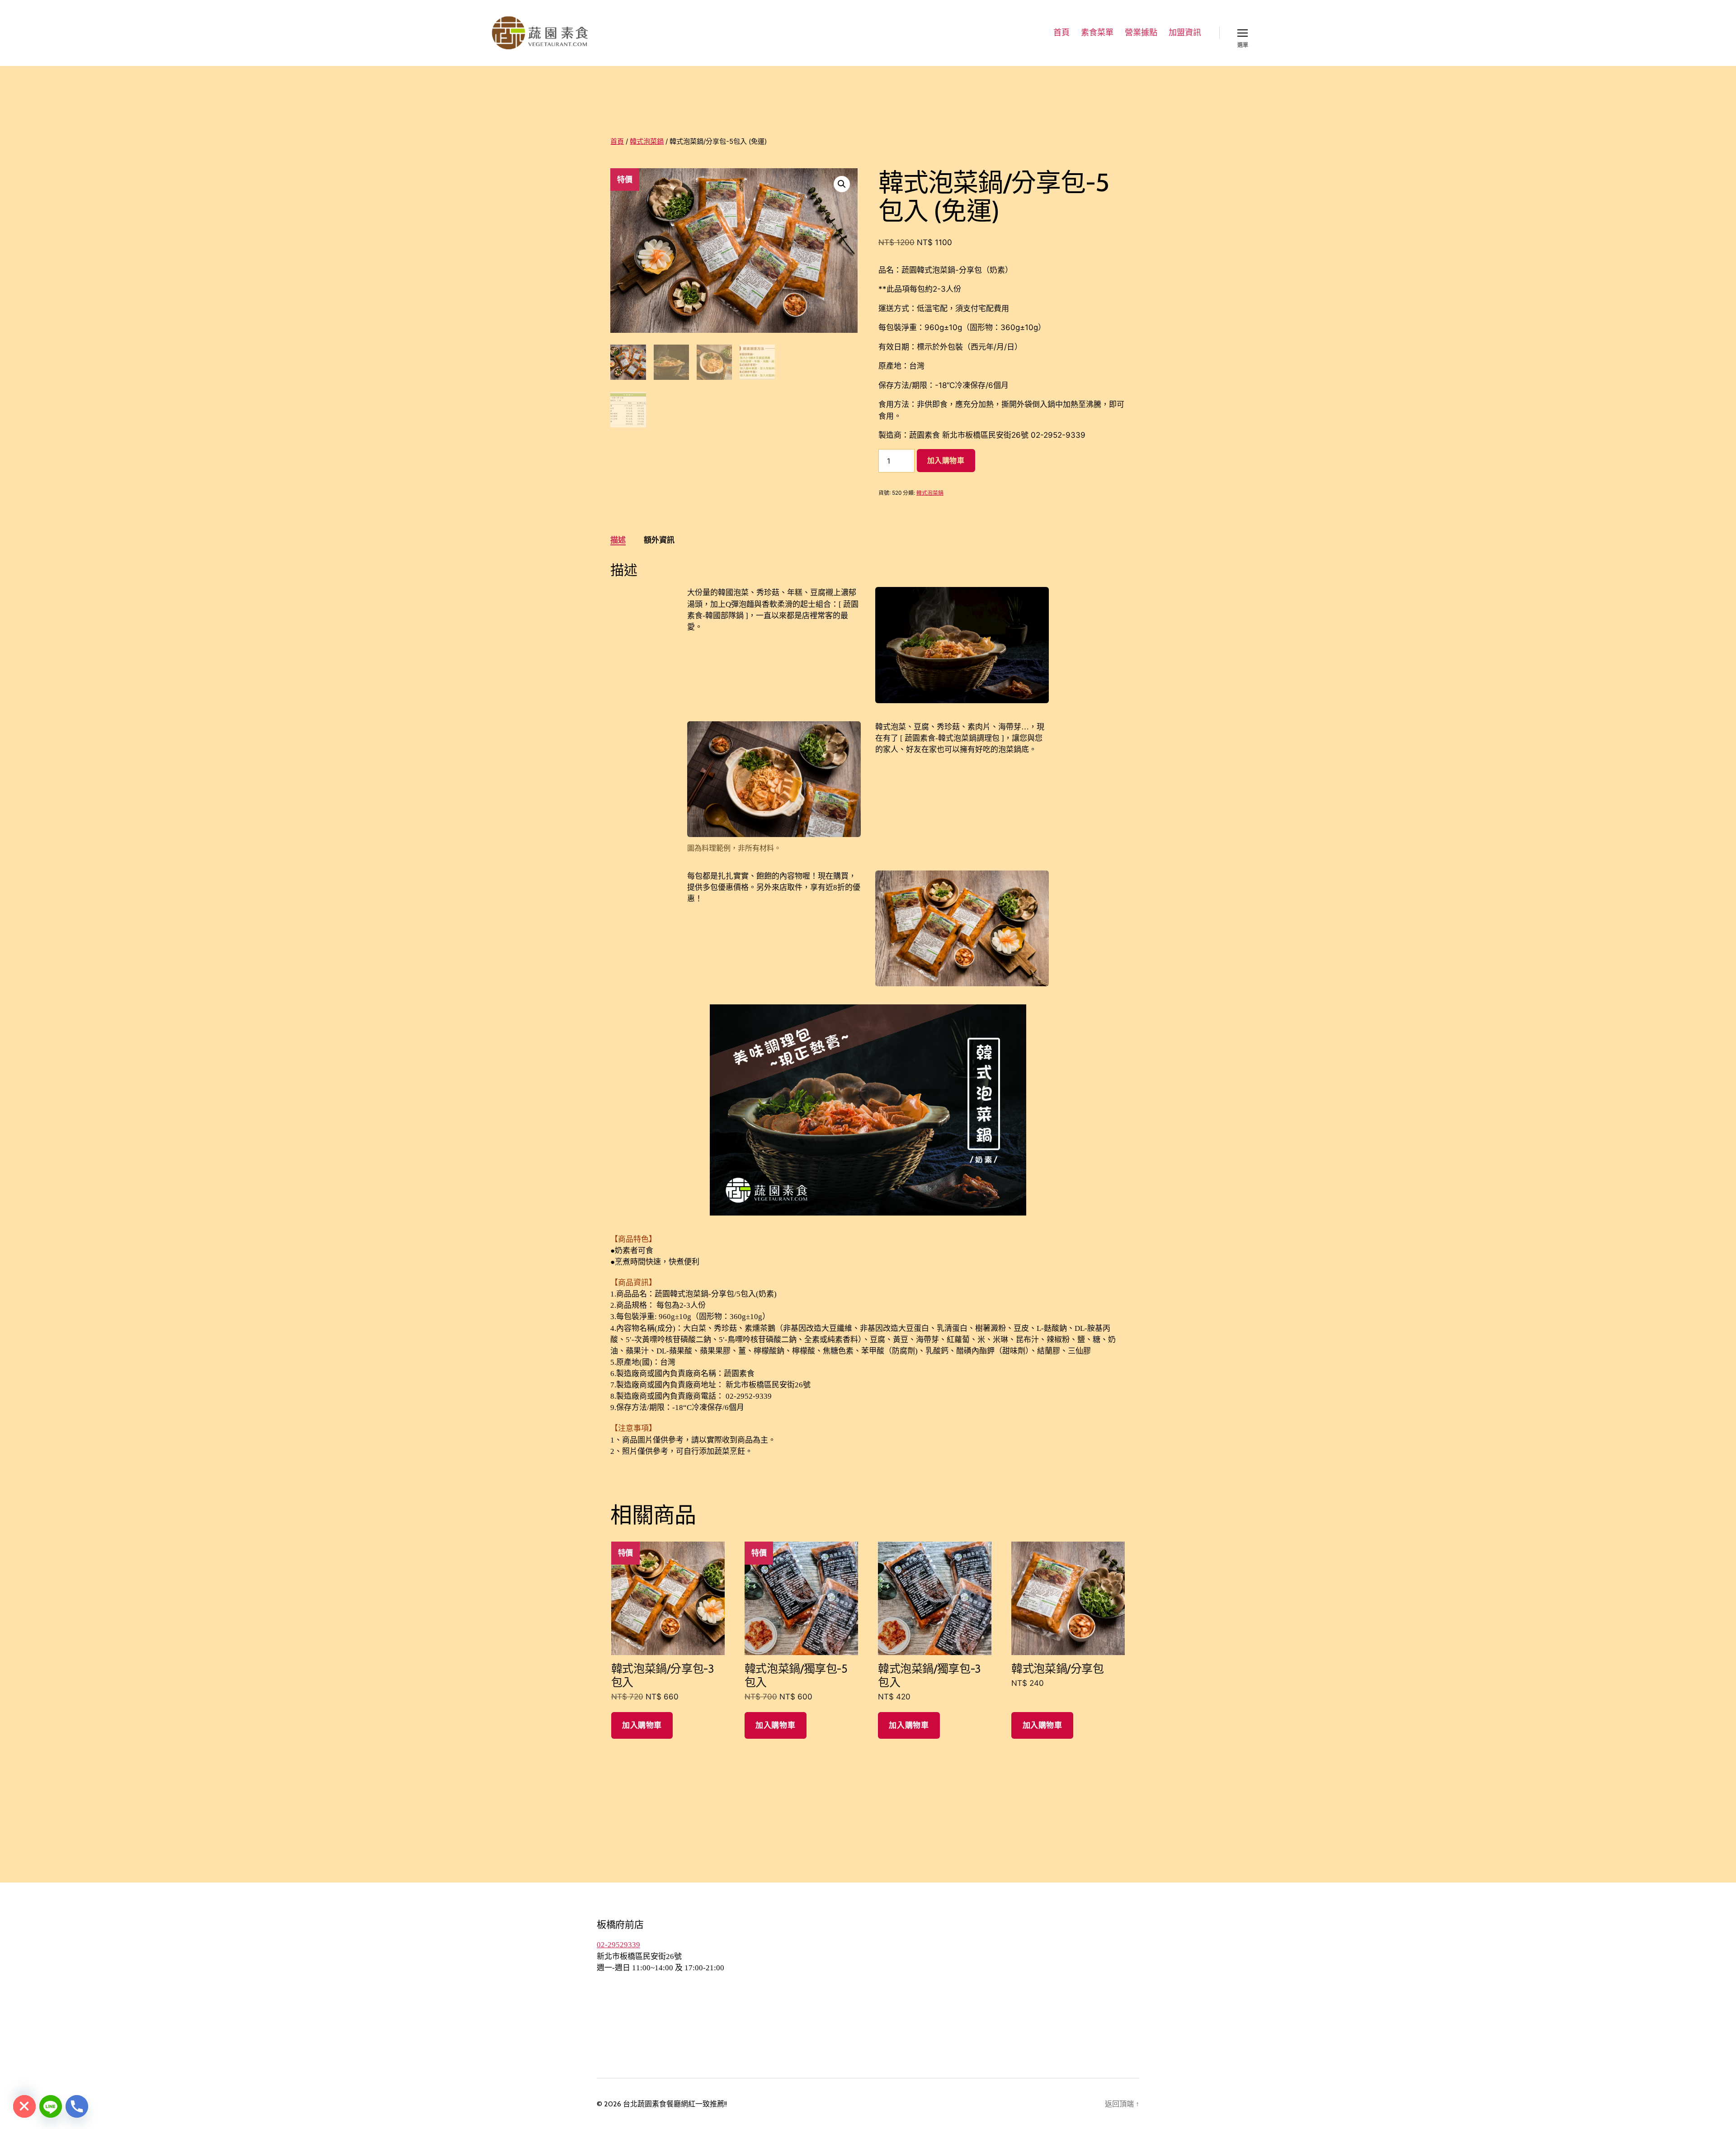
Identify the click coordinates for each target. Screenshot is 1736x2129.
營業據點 (1141, 33)
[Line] (51, 2106)
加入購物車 (946, 460)
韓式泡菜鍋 (647, 141)
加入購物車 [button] (642, 1725)
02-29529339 (618, 1945)
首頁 (1061, 33)
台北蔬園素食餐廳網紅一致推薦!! (675, 2104)
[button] (842, 184)
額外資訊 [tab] (659, 540)
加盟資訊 (1185, 33)
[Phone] (77, 2106)
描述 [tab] (618, 540)
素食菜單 (1097, 33)
